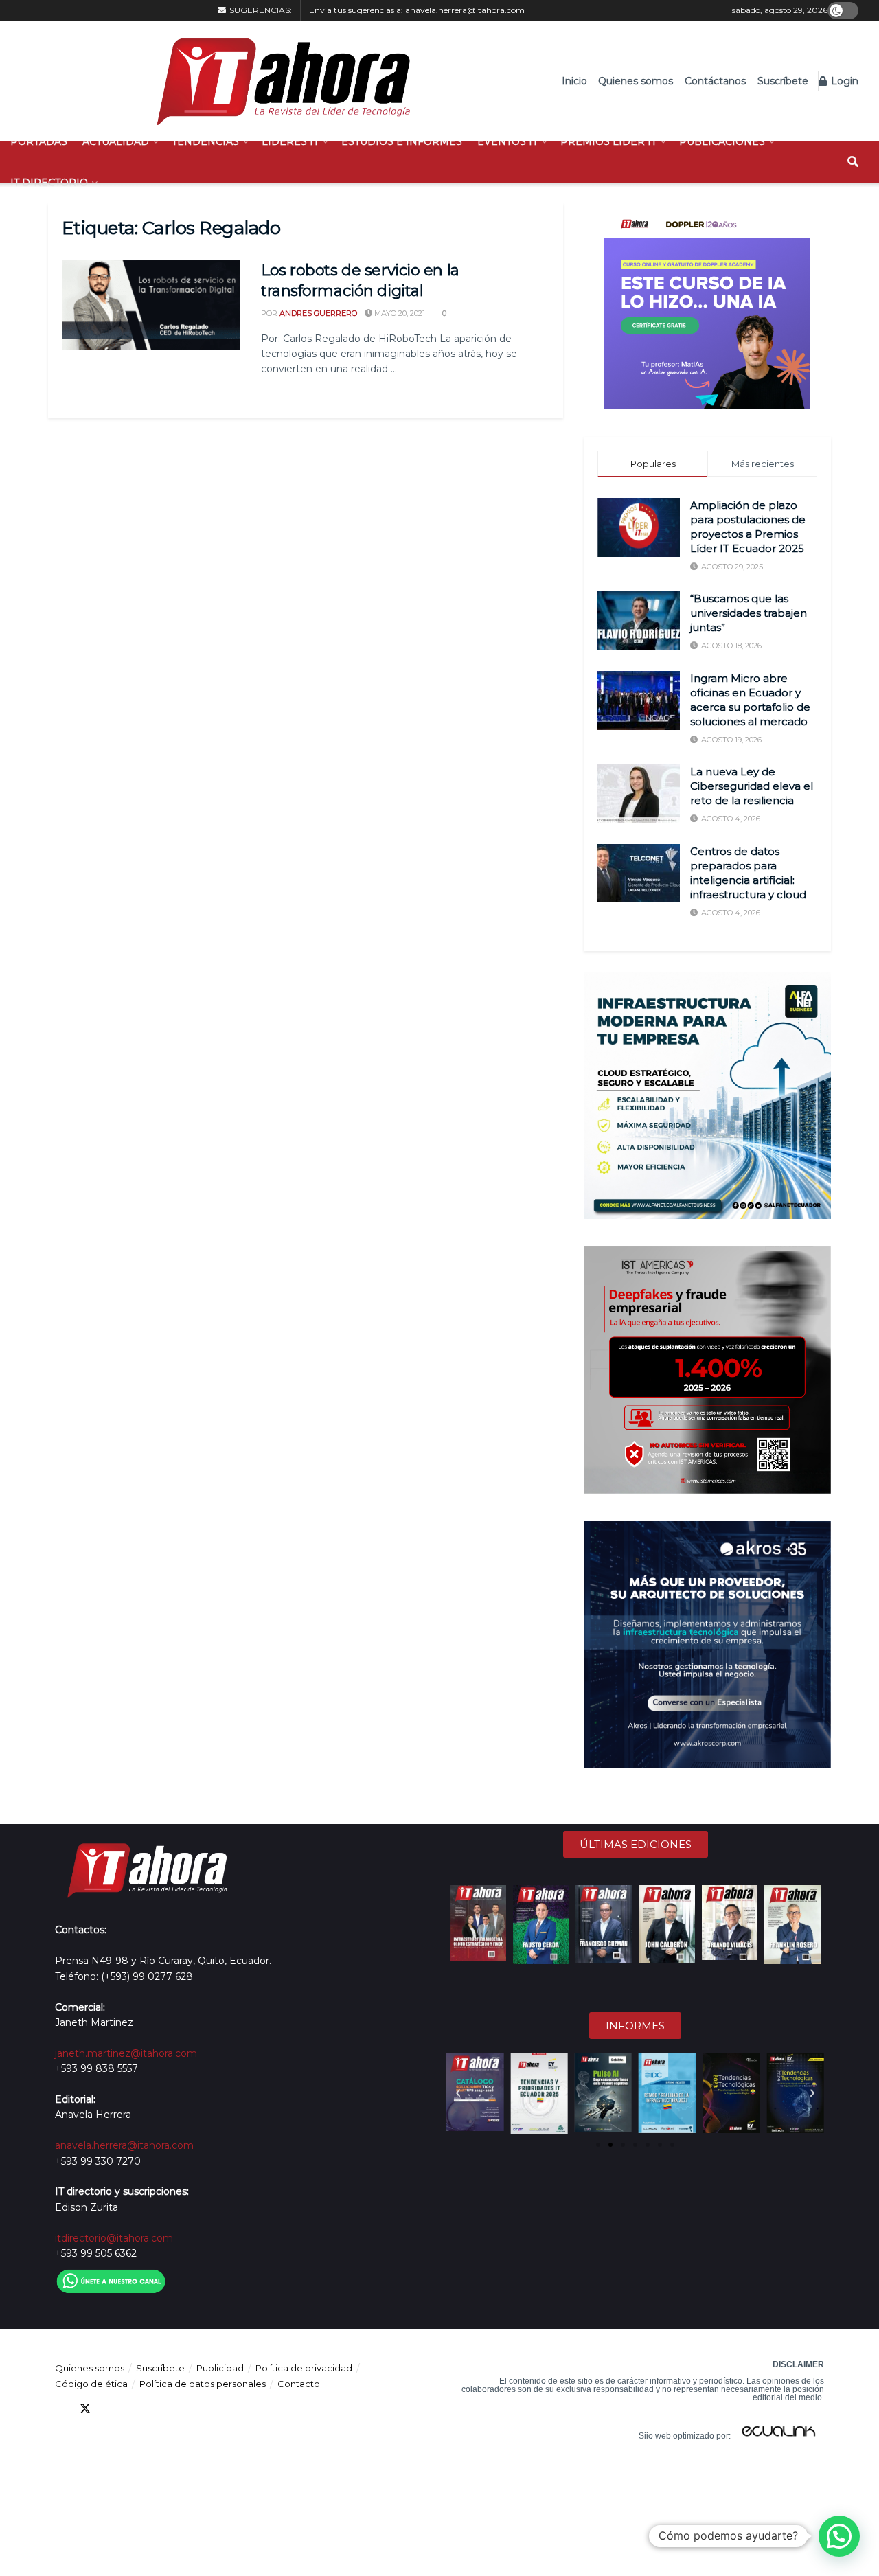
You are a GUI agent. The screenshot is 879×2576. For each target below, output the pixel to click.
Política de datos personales (203, 2384)
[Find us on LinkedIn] (110, 2409)
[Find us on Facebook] (60, 2409)
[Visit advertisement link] (707, 306)
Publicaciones (722, 141)
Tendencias (205, 141)
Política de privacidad (304, 2368)
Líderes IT (290, 141)
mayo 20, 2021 (399, 313)
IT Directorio (49, 183)
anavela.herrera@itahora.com (465, 10)
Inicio (574, 81)
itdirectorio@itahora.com (114, 2238)
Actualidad (116, 141)
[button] (458, 2093)
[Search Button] (853, 162)
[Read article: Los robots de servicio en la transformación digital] (151, 305)
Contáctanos (715, 81)
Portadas (39, 141)
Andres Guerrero (318, 313)
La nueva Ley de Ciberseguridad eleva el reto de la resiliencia (752, 786)
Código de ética (91, 2384)
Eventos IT (507, 141)
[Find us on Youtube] (135, 2409)
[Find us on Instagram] (159, 2409)
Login (843, 81)
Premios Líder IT (608, 141)
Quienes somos (636, 81)
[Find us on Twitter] (85, 2409)
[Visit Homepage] (276, 81)
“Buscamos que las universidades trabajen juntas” (749, 613)
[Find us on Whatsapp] (184, 2409)
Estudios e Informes (402, 141)
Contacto (299, 2384)
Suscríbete (783, 81)
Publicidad (220, 2368)
